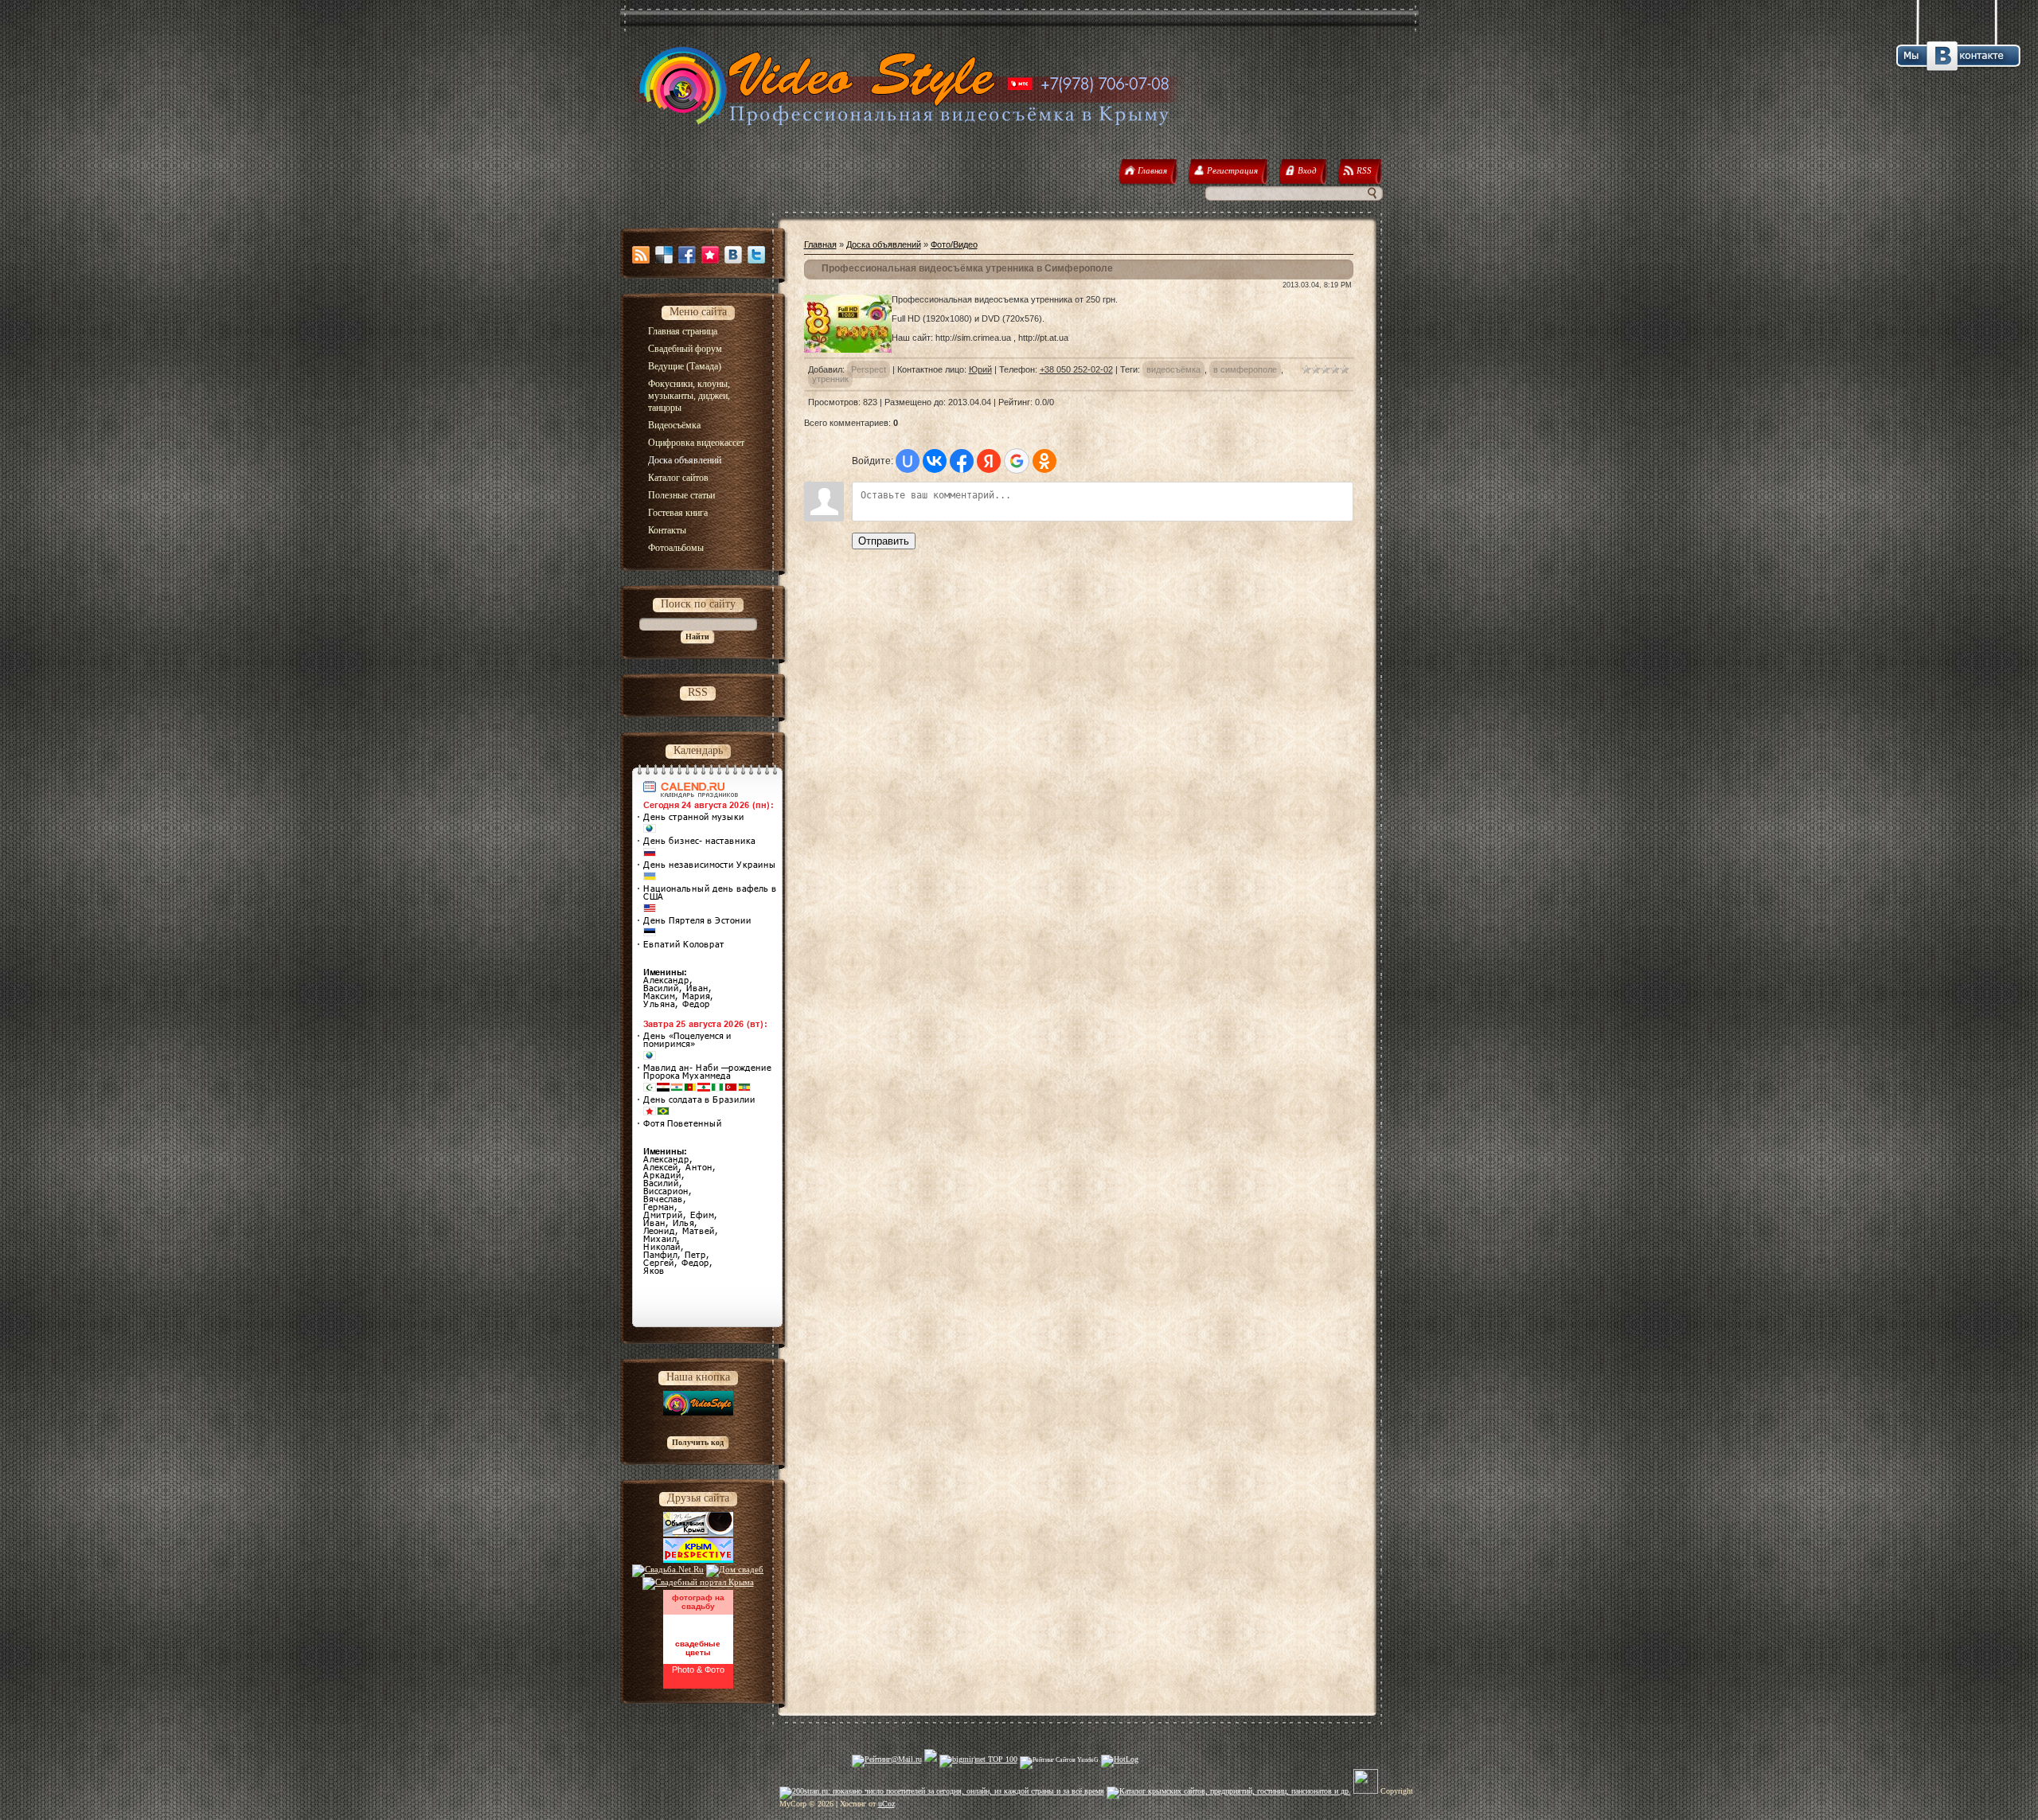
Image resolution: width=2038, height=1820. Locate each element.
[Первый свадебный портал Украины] (698, 1582)
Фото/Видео (954, 244)
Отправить (884, 541)
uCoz (886, 1804)
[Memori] (710, 255)
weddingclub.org (698, 1622)
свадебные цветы (698, 1648)
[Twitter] (756, 255)
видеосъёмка (1173, 369)
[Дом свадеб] (735, 1569)
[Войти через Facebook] (962, 461)
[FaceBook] (687, 255)
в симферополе (1245, 369)
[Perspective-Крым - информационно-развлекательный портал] (698, 1560)
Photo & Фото (698, 1670)
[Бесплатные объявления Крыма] (698, 1533)
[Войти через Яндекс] (989, 461)
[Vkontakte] (733, 255)
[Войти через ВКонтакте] (935, 461)
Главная (820, 244)
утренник (830, 379)
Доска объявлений (884, 244)
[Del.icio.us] (664, 255)
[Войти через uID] (908, 461)
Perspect (869, 369)
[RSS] (641, 255)
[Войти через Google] (1017, 461)
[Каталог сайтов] (1366, 1791)
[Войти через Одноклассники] (1044, 461)
